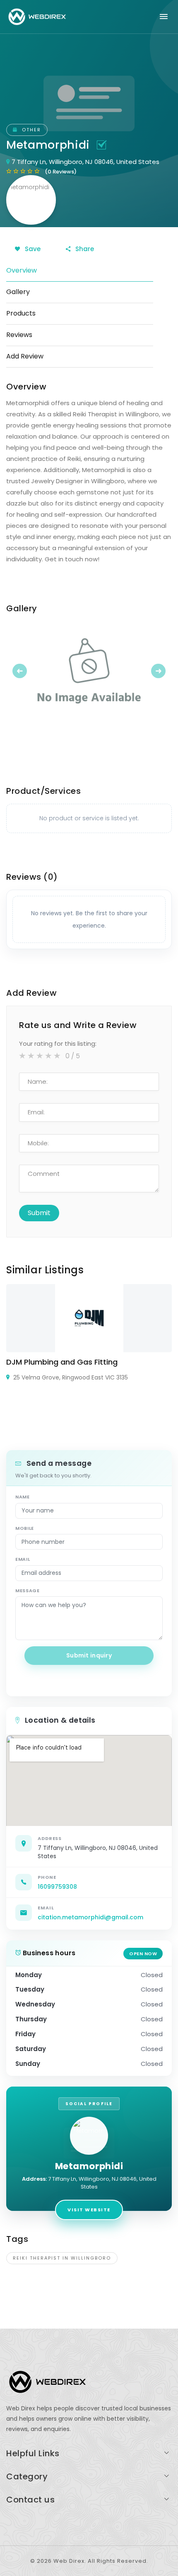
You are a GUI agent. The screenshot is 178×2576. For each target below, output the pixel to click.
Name (23, 1497)
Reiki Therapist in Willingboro (62, 2258)
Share (84, 249)
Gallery (18, 292)
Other (30, 130)
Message (28, 1591)
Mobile (25, 1528)
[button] (19, 671)
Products (21, 313)
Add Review (25, 356)
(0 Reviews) (61, 172)
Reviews (19, 335)
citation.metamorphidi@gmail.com (90, 1917)
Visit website (89, 2210)
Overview (22, 270)
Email (23, 1559)
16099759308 (57, 1887)
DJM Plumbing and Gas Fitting (62, 1362)
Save (32, 249)
